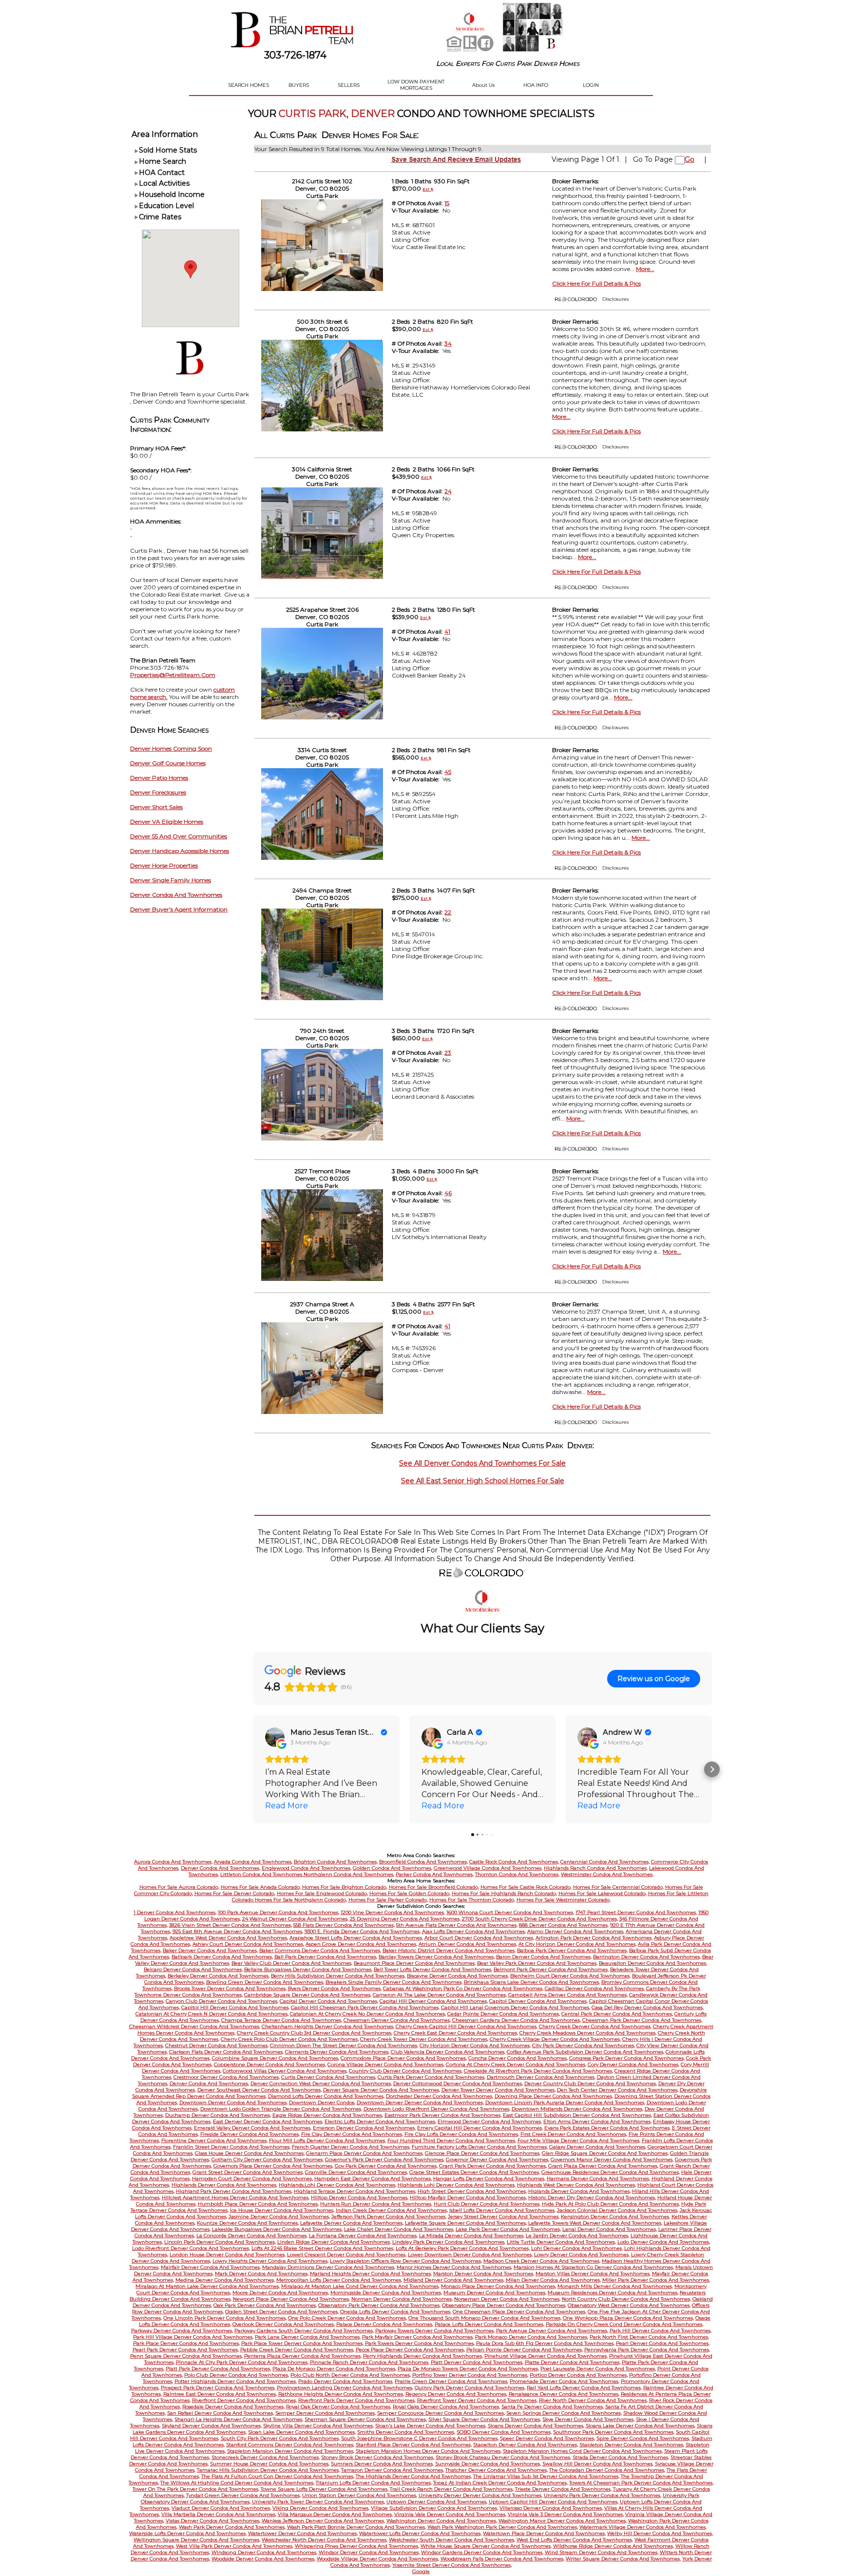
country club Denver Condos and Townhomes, (406, 2071)
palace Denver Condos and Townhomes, (385, 2324)
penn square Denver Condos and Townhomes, (186, 2356)
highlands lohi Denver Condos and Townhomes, (457, 2185)
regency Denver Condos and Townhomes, (456, 2394)
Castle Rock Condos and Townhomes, (514, 1862)
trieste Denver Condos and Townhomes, (563, 2489)
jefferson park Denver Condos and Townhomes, (389, 2217)
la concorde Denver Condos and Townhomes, (252, 2236)
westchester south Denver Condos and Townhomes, (452, 2540)
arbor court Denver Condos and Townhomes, (479, 1938)
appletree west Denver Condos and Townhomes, (229, 1938)
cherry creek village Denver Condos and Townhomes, (555, 2039)
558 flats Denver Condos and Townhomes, (344, 1925)
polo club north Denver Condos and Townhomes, (351, 2375)
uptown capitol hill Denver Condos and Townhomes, (554, 2502)
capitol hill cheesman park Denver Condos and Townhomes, (365, 2007)
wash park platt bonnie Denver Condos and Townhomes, (356, 2527)
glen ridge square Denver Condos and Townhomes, (605, 2153)
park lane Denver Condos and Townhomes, (308, 2337)
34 (448, 343)
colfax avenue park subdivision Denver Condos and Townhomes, (585, 2052)
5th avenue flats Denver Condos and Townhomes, (457, 1925)
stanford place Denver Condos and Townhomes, (414, 2445)
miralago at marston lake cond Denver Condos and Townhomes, (360, 2286)
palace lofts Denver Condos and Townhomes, (489, 2324)
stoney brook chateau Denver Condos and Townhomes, (503, 2457)
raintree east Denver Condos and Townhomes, (220, 2394)
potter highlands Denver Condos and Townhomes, (236, 2381)
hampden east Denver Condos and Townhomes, (373, 2179)
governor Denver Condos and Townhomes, (498, 2160)
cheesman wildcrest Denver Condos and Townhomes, (195, 2026)
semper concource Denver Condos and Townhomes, (441, 2413)
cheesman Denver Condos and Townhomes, (397, 2020)
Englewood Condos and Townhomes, (306, 1868)
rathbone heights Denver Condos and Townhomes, (341, 2394)
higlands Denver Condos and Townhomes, (579, 2191)
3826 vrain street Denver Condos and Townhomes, (230, 1925)
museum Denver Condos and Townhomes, (495, 2293)
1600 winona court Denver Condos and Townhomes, (510, 1912)
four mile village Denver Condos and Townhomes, (579, 2140)
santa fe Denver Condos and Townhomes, (553, 2407)
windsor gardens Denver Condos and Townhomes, (482, 2552)
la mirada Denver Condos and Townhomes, (472, 2236)
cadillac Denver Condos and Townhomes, (595, 1988)
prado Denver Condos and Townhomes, (346, 2381)
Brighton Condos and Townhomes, (336, 1862)
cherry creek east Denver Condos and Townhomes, (456, 2033)
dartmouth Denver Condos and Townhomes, (541, 2077)
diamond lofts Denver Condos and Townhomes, (326, 2096)
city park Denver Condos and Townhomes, (584, 2045)
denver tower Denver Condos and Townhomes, (498, 2090)
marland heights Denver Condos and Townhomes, (371, 2274)
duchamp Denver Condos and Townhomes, (218, 2115)
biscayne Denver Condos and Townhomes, (458, 1976)
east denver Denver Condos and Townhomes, (268, 2121)
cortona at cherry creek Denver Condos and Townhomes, (516, 2064)
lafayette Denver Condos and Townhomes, (352, 2223)
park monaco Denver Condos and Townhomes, (532, 2337)
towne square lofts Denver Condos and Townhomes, (325, 2489)
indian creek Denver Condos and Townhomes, (392, 2210)
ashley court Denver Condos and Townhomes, (248, 1944)
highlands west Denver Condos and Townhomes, (576, 2185)
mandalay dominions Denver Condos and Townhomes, (329, 2267)
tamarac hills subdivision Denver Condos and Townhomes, (268, 2470)
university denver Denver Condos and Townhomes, (480, 2495)
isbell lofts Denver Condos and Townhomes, (502, 2210)
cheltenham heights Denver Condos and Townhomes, (328, 2026)
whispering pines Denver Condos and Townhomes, (357, 2546)
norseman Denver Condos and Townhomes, (507, 2299)
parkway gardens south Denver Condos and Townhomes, (304, 2331)
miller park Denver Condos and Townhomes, (656, 2280)
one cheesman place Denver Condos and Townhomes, (519, 2312)
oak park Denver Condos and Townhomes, (265, 2305)
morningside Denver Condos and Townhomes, (386, 2293)
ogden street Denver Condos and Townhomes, (282, 2312)
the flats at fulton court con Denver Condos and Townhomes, (278, 2476)
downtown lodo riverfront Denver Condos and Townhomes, (437, 2109)
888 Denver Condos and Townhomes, (564, 1925)
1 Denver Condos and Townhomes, (175, 1912)
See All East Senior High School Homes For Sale (483, 1481)
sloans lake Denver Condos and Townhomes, (641, 2426)
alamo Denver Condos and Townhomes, (576, 1931)
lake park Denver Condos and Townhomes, (508, 2229)
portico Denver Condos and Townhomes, (579, 2375)
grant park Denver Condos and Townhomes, (493, 2166)
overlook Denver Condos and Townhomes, (284, 2324)
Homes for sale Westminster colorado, (564, 1900)
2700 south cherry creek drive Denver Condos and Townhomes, (540, 1919)
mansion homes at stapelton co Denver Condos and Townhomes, (594, 2267)
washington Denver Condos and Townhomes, (442, 2521)
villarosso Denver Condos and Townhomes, (551, 2508)
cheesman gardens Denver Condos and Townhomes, (517, 2020)
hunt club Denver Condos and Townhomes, (487, 2204)
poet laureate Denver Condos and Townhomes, (598, 2369)
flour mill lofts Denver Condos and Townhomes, (327, 2140)
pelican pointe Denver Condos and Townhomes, (525, 2350)
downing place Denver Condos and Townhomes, (554, 2096)
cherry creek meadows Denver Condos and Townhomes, (588, 2033)
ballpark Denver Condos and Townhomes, (222, 1957)
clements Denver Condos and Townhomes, (337, 2052)
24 (448, 491)
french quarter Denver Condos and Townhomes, (351, 2147)
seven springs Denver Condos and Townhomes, (564, 2413)
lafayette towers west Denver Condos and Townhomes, (595, 2223)
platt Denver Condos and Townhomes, (477, 2362)
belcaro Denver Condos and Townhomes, (193, 1969)
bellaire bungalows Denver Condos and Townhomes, (308, 1969)
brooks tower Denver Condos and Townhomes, (230, 1988)
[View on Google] (275, 1737)
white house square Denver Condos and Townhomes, (486, 2546)
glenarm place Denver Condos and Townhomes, (365, 2153)
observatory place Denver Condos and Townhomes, (504, 2305)
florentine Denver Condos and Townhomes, (214, 2140)
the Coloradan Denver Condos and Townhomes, (607, 2470)
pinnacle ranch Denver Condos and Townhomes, (370, 2362)
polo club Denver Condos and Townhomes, (237, 2375)
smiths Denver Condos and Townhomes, (406, 2432)
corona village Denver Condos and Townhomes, (386, 2064)
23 (448, 1053)
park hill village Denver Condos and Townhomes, (193, 2337)
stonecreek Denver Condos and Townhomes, (266, 2457)
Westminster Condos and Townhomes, (607, 1874)
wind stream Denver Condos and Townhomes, (602, 2552)
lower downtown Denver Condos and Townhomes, (470, 2255)
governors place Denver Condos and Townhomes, (273, 2166)
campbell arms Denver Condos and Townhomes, (568, 1995)
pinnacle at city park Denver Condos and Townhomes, (242, 2362)
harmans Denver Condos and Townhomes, (598, 2179)
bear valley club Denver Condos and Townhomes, (292, 1963)
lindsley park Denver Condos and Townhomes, (449, 2242)
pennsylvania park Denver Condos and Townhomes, (647, 2350)
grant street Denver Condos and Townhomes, (248, 2172)
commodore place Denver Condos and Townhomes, (404, 2058)
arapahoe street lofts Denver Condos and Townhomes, (356, 1938)
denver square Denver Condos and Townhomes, (382, 2090)
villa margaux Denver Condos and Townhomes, (335, 2514)
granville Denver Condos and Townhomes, (356, 2172)
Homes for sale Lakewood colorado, (603, 1893)
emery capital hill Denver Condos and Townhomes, (480, 2128)
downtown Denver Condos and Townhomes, (233, 2102)
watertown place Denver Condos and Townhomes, (544, 2533)
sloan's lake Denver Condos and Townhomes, (431, 2426)
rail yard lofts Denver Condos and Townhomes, (584, 2388)
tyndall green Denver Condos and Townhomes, (243, 2495)
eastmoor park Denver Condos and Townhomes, (443, 2115)
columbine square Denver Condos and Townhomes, (276, 2058)
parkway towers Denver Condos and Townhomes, (435, 2331)
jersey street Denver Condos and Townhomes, (504, 2217)
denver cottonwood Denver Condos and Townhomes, (458, 2083)
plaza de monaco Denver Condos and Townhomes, (334, 2369)
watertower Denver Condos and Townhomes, (303, 2533)
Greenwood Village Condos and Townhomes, (488, 1868)
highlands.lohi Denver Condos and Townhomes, (337, 2185)
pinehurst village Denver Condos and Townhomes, (546, 2356)
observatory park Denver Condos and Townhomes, (379, 2305)
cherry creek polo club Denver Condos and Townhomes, (290, 2039)
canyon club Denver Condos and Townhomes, (222, 2001)
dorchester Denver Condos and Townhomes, (440, 2096)
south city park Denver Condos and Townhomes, (280, 2438)
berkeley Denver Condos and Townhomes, (219, 1976)
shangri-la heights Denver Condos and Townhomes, (239, 2419)
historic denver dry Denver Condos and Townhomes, (592, 2198)
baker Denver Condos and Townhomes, (210, 1950)
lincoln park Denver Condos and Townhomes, (220, 2242)
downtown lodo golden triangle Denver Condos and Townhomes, (281, 2109)
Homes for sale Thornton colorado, (472, 1900)
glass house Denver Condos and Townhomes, (250, 2153)
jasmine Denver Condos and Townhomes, (279, 2217)
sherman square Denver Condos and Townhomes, (366, 2419)
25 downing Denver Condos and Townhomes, (405, 1919)
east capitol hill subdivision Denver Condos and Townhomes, (577, 2115)
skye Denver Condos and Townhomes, (588, 2419)
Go (689, 159)
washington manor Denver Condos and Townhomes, (563, 2521)
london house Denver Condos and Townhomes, (228, 2255)
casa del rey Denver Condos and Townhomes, (648, 2007)
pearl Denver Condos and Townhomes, (663, 2343)
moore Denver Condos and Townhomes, (281, 2293)
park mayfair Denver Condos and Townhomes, (418, 2337)
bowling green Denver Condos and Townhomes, (265, 1982)
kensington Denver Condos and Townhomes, (615, 2217)
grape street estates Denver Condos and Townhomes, (475, 2172)
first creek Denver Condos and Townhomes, (574, 2134)
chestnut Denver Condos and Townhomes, (217, 2045)
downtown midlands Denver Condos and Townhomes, (577, 2109)
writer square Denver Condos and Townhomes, (623, 2559)
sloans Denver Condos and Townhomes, (536, 2426)
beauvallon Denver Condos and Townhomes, (653, 1963)
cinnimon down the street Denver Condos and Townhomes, (344, 2045)
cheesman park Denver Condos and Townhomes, (642, 2020)
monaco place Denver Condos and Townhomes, (498, 2286)
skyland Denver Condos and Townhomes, (212, 2426)
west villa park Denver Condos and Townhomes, (235, 2546)
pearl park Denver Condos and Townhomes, (186, 2350)
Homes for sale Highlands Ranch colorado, (504, 1893)
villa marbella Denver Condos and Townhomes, (219, 2514)
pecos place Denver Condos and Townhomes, (410, 2350)
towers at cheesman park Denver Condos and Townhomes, (641, 2483)
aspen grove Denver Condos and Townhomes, (361, 1944)
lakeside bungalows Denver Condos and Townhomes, (277, 2229)
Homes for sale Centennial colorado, (618, 1887)
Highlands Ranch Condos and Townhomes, (596, 1868)
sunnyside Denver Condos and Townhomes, (488, 2464)
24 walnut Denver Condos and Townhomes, (295, 1919)
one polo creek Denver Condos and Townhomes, (347, 2318)
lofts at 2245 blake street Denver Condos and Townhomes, (323, 2248)
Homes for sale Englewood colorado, (322, 1893)
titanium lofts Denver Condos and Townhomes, (374, 2483)
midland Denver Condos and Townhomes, (454, 2280)
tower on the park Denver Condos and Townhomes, (196, 2489)
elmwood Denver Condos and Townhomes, (490, 2121)
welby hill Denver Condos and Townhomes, (660, 2533)
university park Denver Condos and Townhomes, (603, 2495)
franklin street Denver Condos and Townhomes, (232, 2147)
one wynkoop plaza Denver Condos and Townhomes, (628, 2318)
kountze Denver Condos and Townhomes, (248, 2223)
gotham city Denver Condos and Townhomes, (268, 2160)
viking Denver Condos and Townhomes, (321, 2508)
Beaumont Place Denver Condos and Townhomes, (415, 1963)
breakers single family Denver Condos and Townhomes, (394, 1982)
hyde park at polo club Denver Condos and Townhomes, (611, 2204)
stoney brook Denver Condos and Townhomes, (378, 2457)
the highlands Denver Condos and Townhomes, (414, 2476)
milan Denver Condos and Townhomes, (553, 2280)
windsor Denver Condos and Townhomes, (369, 2552)
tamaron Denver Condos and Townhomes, (392, 2470)
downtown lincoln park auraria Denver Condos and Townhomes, (565, 2102)
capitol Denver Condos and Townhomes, (538, 2001)
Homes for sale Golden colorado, (410, 1893)
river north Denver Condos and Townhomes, (593, 2400)
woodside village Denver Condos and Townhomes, (378, 2559)
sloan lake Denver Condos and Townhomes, (302, 2432)
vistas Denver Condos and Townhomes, (213, 2521)
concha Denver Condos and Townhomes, (518, 2058)
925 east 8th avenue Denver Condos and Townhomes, (238, 1931)
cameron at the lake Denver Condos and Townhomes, (440, 1995)
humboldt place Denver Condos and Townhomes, (258, 2204)
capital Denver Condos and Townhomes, (329, 2001)
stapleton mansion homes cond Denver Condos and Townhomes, (583, 2451)
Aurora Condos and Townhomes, (173, 1862)
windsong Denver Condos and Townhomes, (264, 2552)
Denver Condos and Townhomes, (220, 1868)
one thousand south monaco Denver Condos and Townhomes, (485, 2318)
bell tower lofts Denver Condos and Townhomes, (433, 1969)
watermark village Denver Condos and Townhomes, (643, 2527)
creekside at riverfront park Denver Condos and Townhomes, (538, 2071)
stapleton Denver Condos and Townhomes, (632, 2445)
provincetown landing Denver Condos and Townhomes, (345, 2388)
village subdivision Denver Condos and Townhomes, (434, 2508)
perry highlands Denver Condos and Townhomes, (423, 2356)
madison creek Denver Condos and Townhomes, (542, 2261)
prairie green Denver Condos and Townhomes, (451, 2381)
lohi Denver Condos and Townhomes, (577, 2248)
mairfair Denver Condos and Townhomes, (211, 2267)
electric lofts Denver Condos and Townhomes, (380, 2121)
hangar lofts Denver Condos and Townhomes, (489, 2179)
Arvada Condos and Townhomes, (253, 1862)
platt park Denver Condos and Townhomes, (218, 2369)
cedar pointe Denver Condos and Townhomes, (504, 2014)
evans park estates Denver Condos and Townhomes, (607, 2128)
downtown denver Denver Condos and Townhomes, (420, 2102)
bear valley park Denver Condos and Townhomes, (537, 1963)
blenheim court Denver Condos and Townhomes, (570, 1976)
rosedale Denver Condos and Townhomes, (233, 2407)
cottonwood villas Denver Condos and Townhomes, (285, 2071)
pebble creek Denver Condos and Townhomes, (297, 2350)
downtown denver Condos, (322, 2102)
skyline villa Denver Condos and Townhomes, (318, 2426)
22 (448, 912)
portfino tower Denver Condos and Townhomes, (470, 2375)
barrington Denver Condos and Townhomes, (647, 1957)
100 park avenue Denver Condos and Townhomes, (278, 1912)
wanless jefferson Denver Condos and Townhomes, (323, 2521)
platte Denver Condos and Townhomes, (573, 2362)
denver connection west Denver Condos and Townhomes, (321, 2083)
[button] (253, 1769)
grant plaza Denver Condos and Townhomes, (603, 2166)
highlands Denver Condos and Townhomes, (224, 2185)
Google (421, 2571)
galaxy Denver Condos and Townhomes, (598, 2147)
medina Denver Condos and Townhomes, (225, 2280)
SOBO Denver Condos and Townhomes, (504, 2432)
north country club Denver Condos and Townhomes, (626, 2299)
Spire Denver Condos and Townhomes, (643, 2438)
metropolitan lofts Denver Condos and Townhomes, (339, 2280)
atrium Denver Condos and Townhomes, (468, 1944)
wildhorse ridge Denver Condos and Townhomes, (613, 2546)
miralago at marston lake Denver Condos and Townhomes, (208, 2286)
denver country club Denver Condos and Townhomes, (591, 2083)
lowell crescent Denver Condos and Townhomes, (347, 2255)
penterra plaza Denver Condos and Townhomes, (303, 2356)
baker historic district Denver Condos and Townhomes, (449, 1950)
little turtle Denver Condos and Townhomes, (561, 2242)
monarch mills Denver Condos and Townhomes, (615, 2286)
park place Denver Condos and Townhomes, (186, 2343)
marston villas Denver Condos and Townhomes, (593, 2274)
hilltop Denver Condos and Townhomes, (360, 2198)
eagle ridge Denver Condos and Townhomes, (328, 2115)
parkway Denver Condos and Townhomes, (182, 2331)
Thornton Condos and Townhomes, (517, 1874)
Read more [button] (287, 1806)
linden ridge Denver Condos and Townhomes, (334, 2242)
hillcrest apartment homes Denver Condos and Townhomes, (236, 2198)
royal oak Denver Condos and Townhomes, (339, 2407)
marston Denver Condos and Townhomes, (484, 2274)
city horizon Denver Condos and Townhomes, (475, 2045)
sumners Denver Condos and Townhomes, (382, 2464)
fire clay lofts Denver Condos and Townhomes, (462, 2134)
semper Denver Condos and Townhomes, (325, 2413)
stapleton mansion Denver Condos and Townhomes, (291, 2451)
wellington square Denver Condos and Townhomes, (197, 2540)
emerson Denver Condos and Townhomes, (364, 2128)
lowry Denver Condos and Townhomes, (582, 2255)
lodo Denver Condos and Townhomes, (664, 2242)
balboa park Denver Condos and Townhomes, (572, 1950)
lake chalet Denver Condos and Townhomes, (399, 2229)
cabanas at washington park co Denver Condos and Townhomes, (463, 1988)
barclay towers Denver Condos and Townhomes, (437, 1957)
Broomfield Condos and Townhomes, (423, 1862)
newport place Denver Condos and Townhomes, (291, 2299)
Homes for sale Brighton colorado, (345, 1887)
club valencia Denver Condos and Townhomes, (448, 2052)
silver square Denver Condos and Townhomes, (485, 2419)
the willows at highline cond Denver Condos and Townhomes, (237, 2483)
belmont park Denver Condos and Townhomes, (551, 1969)
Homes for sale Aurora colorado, (179, 1887)
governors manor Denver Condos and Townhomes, (612, 2160)
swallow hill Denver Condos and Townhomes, (598, 2464)
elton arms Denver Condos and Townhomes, (597, 2121)
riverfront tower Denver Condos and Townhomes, (477, 2400)
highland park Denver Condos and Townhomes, (234, 2191)
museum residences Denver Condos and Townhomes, (613, 2293)
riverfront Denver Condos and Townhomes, (244, 2400)
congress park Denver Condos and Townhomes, (627, 2058)
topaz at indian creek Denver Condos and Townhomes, (500, 2483)
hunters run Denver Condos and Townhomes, (376, 2204)
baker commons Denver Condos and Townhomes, (320, 1950)
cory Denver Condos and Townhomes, (633, 2064)
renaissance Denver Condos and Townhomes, (564, 2394)
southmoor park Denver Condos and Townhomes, (614, 2432)
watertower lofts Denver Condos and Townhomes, (420, 2533)
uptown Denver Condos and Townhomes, (437, 2502)
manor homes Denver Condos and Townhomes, (454, 2267)
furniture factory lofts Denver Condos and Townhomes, (480, 2147)
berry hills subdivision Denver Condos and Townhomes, (338, 1976)
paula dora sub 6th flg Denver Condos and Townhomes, (545, 2343)
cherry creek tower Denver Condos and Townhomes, (424, 2039)
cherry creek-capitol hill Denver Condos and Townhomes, (467, 2026)
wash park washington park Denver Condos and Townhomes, (503, 2527)
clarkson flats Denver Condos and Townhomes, (226, 2052)
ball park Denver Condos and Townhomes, (326, 1957)
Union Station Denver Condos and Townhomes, (360, 2495)
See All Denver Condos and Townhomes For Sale (482, 1463)
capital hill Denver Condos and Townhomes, (434, 2001)
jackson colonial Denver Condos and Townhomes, (618, 2210)
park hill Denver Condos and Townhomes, (660, 2331)
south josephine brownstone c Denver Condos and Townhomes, (420, 2438)
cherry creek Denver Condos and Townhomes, (595, 2026)
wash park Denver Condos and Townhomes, (232, 2527)
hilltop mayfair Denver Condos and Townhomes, (468, 2198)
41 (447, 631)
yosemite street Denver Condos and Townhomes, (452, 2565)
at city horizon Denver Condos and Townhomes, (577, 1944)
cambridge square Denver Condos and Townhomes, (308, 1995)
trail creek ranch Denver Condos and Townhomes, (452, 2489)
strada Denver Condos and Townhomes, (621, 2457)
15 (447, 203)
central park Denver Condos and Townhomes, (617, 2014)
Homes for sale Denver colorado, (235, 1893)
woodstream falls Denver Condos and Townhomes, (502, 2559)
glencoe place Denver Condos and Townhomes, (483, 2153)
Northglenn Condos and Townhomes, (349, 1874)
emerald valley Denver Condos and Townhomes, (253, 2128)
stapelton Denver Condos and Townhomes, (526, 2445)
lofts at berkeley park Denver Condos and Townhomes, (463, 2248)
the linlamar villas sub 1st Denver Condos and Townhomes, (546, 2476)
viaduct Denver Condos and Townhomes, (221, 2508)
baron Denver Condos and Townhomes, (544, 1957)
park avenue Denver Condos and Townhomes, (552, 2331)
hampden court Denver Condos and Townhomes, (252, 2179)
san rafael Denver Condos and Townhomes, (220, 2413)
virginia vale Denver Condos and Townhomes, (450, 2514)
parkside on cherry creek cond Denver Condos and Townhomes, (624, 2324)
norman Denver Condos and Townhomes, (402, 2299)
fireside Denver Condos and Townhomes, (250, 2134)
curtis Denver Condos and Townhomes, (329, 2077)
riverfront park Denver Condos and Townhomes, (357, 2400)
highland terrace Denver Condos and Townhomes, (355, 2191)
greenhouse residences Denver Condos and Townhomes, (611, 2172)
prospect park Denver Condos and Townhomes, (218, 2388)
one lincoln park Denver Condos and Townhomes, (225, 2318)
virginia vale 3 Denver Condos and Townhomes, (566, 2514)
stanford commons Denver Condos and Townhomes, (290, 2445)
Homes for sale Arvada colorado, (261, 1887)
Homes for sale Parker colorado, (388, 1900)
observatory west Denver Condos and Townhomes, (629, 2305)
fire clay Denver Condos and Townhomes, (352, 2134)
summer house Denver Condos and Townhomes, (270, 2464)
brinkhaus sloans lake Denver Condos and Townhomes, (532, 1982)
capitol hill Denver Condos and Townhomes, (235, 2007)
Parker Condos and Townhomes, (435, 1874)
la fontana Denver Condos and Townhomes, (363, 2236)
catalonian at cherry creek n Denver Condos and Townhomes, (212, 2014)
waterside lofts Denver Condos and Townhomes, (188, 2533)
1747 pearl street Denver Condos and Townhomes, (636, 1912)
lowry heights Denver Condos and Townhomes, (270, 2261)
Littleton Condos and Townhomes (262, 1874)
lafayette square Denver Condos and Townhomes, (466, 2223)
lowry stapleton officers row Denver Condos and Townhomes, (406, 2261)
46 (448, 1193)
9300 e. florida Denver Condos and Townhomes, (363, 1931)
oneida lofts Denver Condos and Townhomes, (396, 2312)
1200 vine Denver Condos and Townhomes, (393, 1912)
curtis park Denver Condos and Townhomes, (431, 2077)
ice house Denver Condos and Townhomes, (282, 2210)
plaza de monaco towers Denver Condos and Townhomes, (468, 2369)
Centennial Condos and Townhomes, (605, 1862)
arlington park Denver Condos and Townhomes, (594, 1938)
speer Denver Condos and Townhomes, (547, 2438)
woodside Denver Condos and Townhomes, (263, 2559)
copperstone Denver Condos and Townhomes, (270, 2064)
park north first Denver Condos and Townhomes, (649, 2337)
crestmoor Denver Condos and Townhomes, (227, 2077)
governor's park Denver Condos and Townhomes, (385, 2160)
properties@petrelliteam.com (173, 675)
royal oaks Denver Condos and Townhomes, (446, 2407)
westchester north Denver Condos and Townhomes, (325, 2540)
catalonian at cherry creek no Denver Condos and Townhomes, (368, 2014)
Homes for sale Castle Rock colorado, (526, 1887)
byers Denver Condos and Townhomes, (335, 1988)
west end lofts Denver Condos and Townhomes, (575, 2540)
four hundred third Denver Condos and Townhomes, (452, 2140)
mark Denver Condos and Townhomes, (262, 2274)
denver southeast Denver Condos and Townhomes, (259, 2090)
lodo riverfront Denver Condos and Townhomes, (191, 2248)
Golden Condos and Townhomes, (392, 1868)
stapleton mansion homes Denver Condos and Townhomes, (429, 2451)
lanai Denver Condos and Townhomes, (610, 2229)
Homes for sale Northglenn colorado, (301, 1900)
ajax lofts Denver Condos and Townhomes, (474, 1931)
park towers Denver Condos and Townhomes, (420, 2343)
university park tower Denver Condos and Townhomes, (318, 2502)
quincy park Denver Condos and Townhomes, (470, 2388)
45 (448, 772)
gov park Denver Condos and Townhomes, (386, 2166)
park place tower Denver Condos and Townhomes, (302, 2343)
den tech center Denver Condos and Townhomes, (618, 2090)
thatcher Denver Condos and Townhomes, (497, 2470)
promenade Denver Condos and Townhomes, (565, 2381)
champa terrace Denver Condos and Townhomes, (282, 2020)
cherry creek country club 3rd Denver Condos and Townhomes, (315, 2033)
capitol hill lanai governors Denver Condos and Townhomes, (516, 2007)
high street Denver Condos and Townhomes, (472, 2191)
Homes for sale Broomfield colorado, (434, 1887)
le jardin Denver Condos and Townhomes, (577, 2236)
